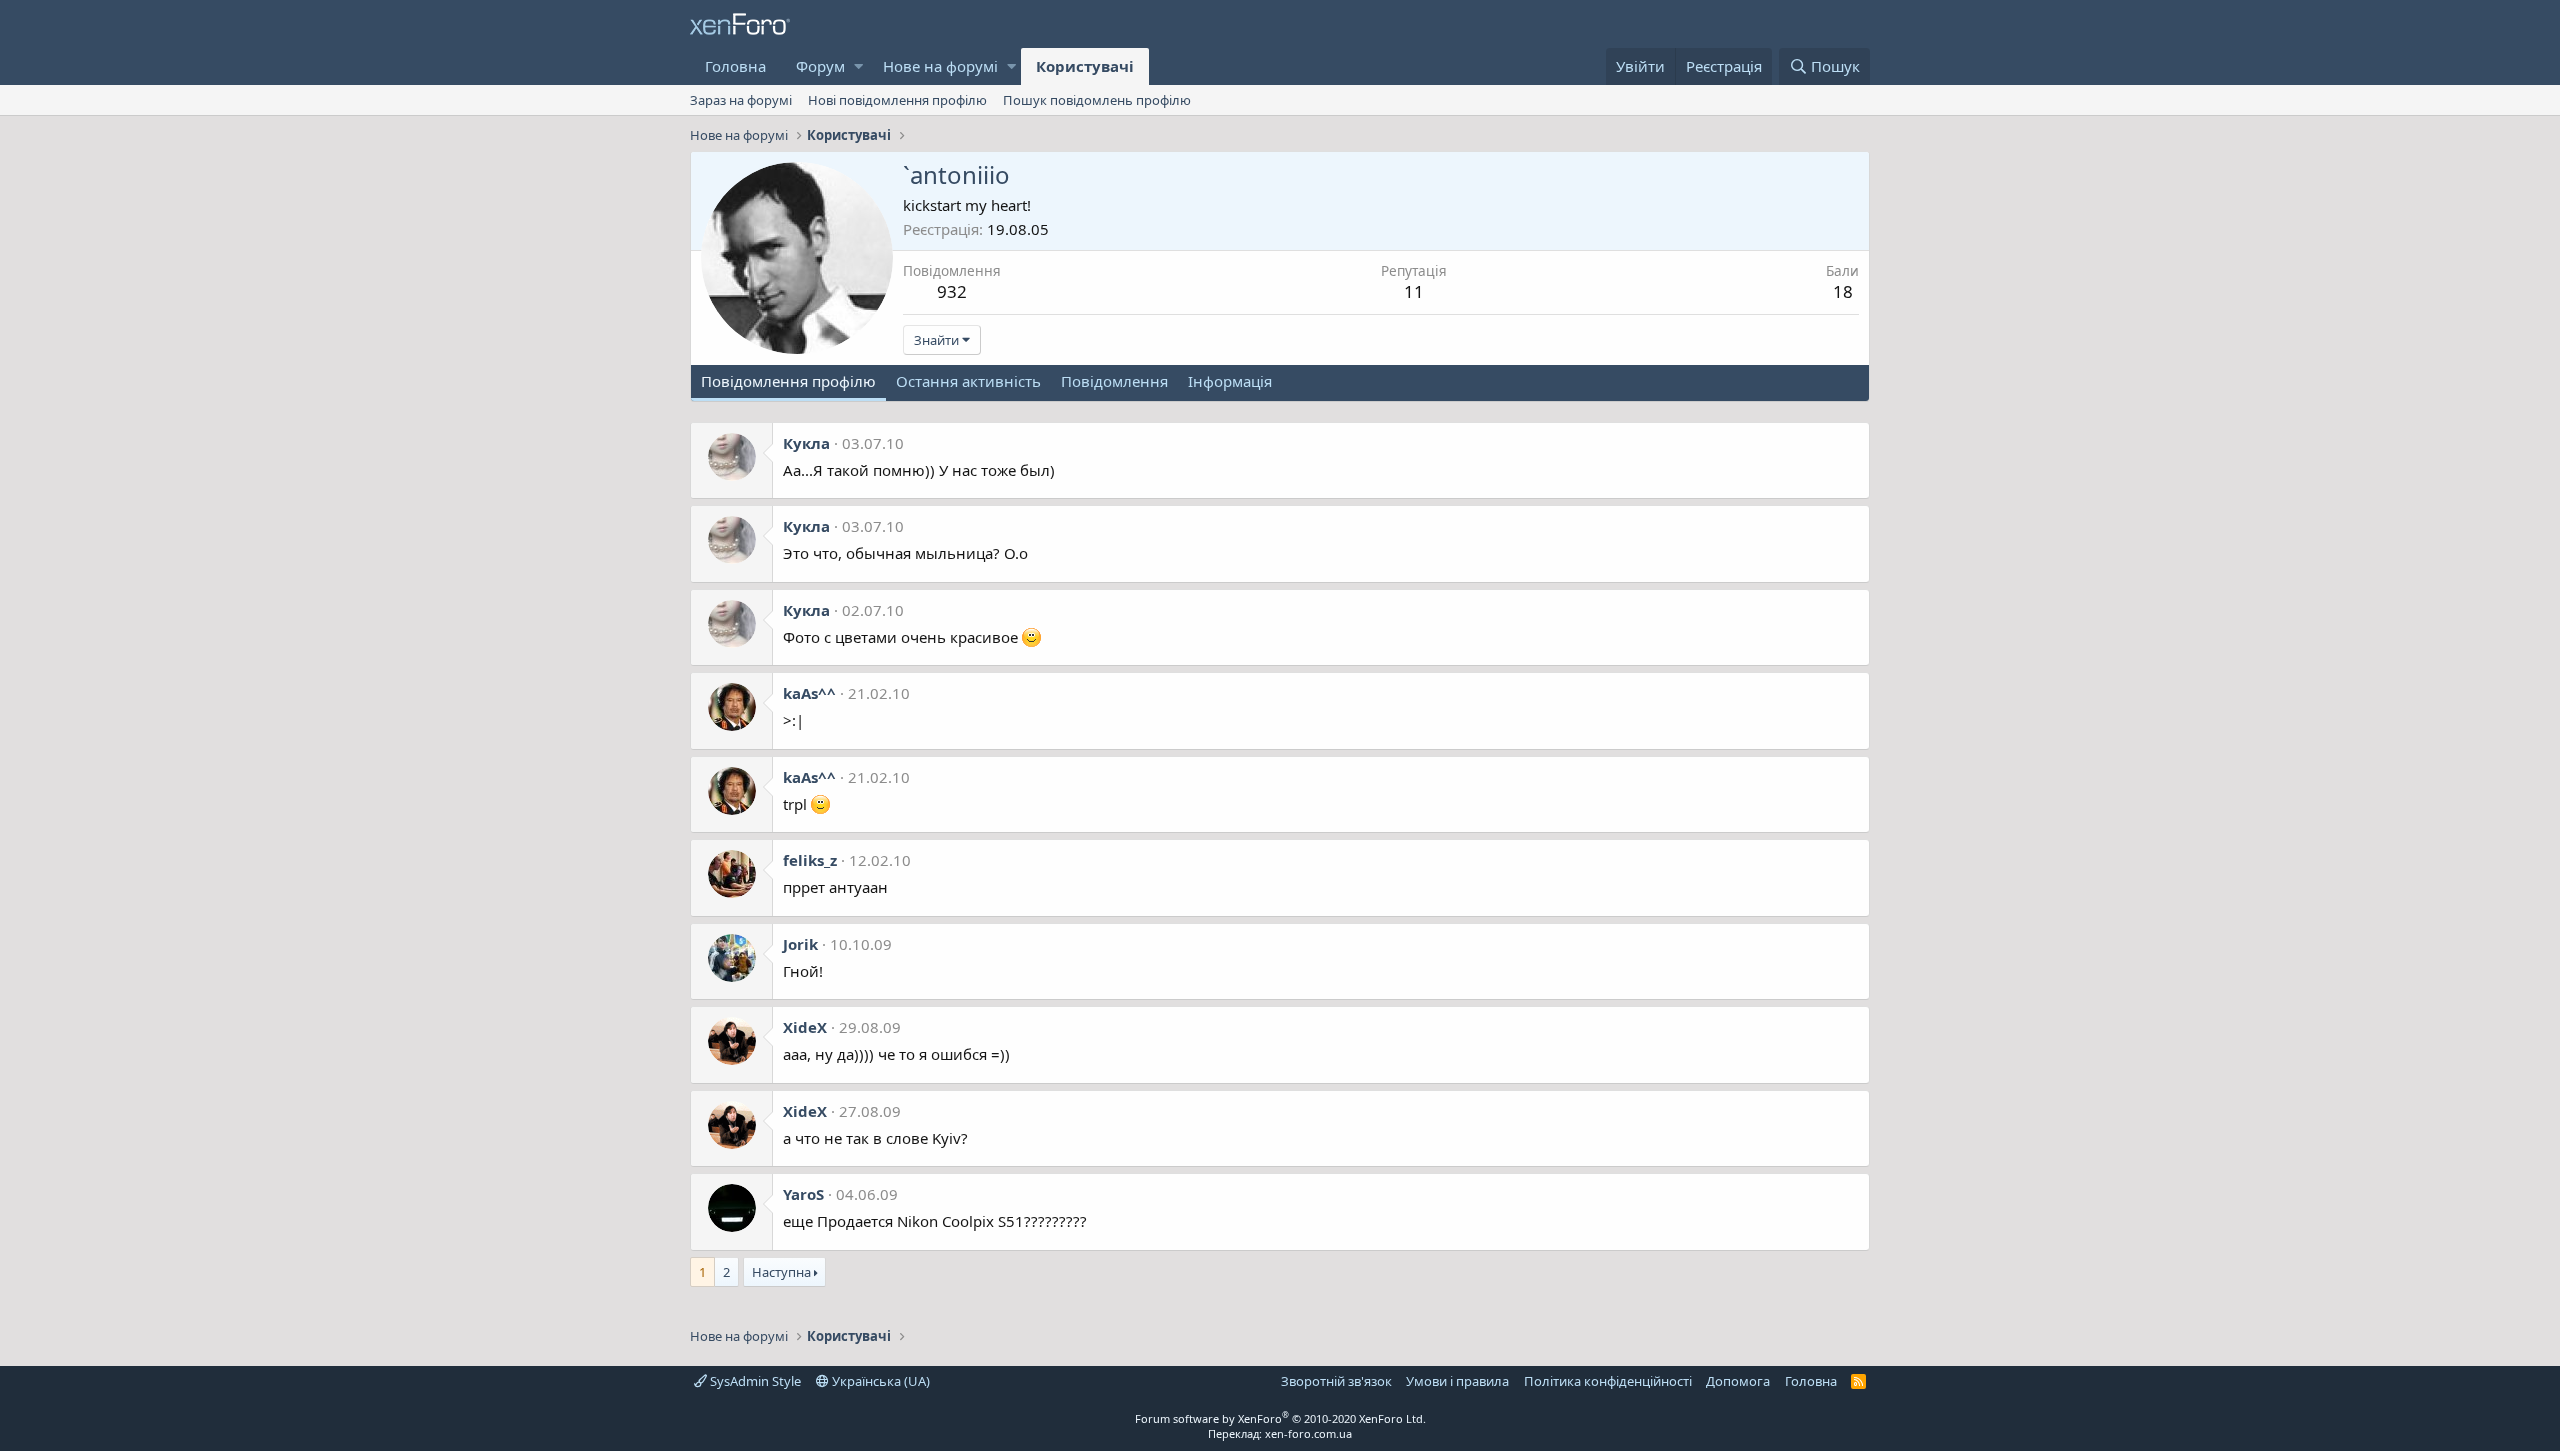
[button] (858, 66)
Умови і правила (1457, 1381)
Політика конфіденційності (1608, 1381)
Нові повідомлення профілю (897, 100)
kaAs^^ (809, 693)
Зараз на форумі (741, 100)
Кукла (806, 443)
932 (952, 291)
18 (1843, 291)
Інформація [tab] (1230, 381)
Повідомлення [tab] (1114, 381)
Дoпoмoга (1738, 1381)
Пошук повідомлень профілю (1097, 100)
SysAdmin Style (754, 1381)
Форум (820, 66)
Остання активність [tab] (968, 381)
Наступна (781, 1272)
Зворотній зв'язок (1336, 1381)
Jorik (800, 944)
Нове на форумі (940, 66)
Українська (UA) (879, 1381)
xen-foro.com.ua (1308, 1433)
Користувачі (1085, 66)
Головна (735, 66)
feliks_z (810, 860)
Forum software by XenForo (1280, 1418)
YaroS (803, 1194)
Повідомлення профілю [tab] (788, 381)
